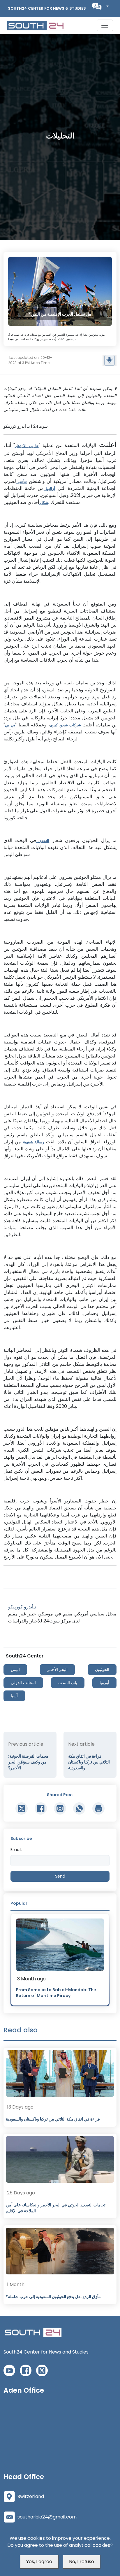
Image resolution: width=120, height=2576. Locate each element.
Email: (16, 1850)
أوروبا (104, 1683)
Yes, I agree (39, 2562)
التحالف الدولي (23, 1683)
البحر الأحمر (57, 1669)
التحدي (43, 841)
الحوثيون (102, 1669)
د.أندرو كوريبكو (22, 1607)
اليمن (15, 1669)
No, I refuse (82, 2562)
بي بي (10, 725)
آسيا (14, 1696)
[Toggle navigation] (105, 25)
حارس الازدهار (27, 446)
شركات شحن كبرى (66, 725)
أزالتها (49, 489)
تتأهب (21, 482)
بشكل (44, 503)
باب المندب (68, 1683)
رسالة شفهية (33, 1142)
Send (60, 1876)
